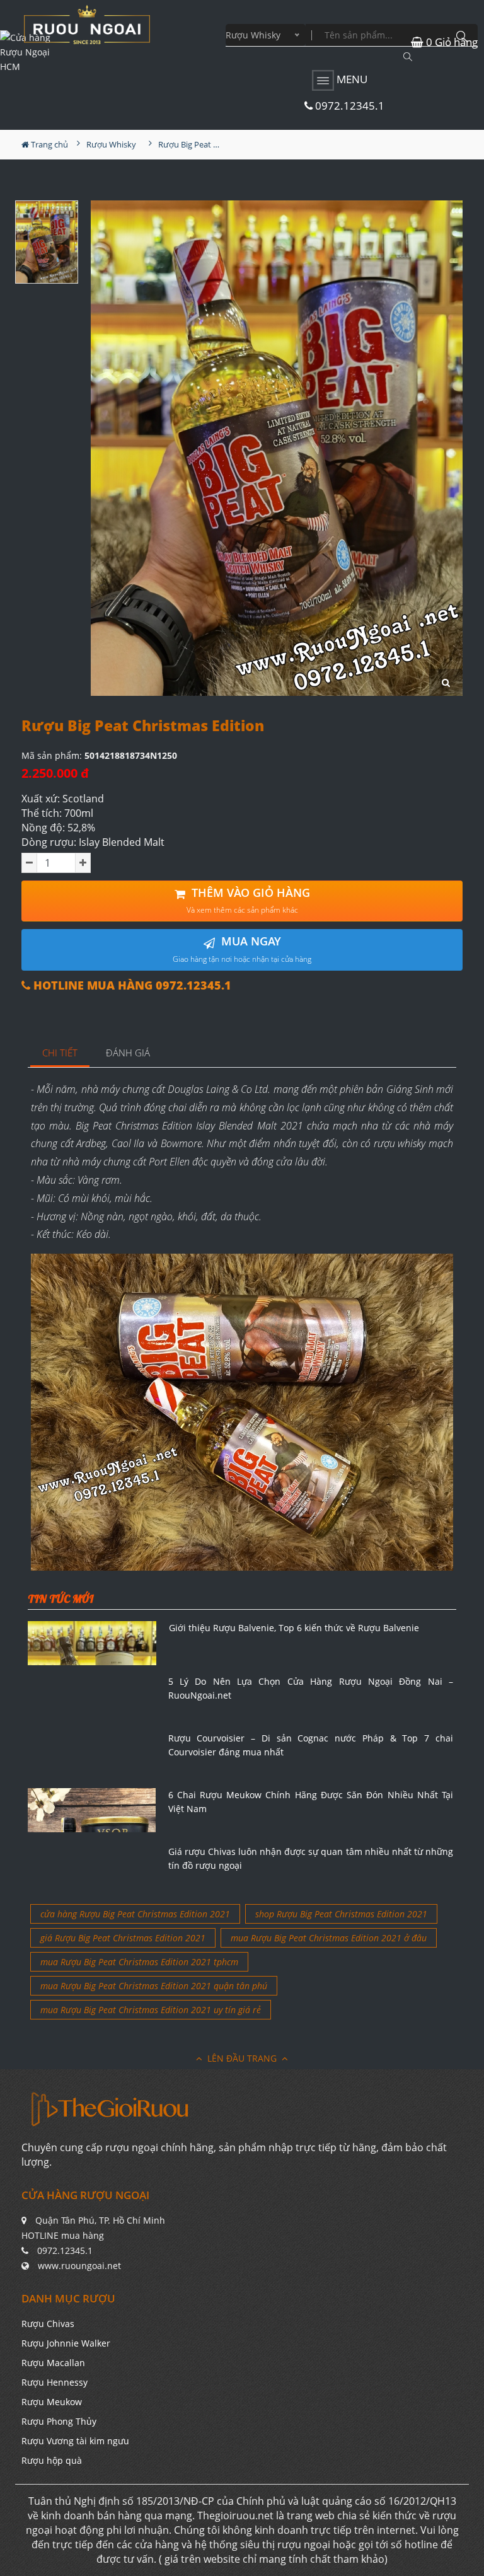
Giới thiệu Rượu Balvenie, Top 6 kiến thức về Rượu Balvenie (294, 1628)
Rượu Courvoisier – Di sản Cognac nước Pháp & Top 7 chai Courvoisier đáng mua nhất (311, 1745)
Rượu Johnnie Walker (66, 2343)
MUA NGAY (242, 949)
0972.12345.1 (349, 106)
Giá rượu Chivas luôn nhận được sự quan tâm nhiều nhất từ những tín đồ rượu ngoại (311, 1858)
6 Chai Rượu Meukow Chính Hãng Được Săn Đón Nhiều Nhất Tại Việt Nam (311, 1802)
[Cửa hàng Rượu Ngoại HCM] (87, 25)
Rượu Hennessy (55, 2382)
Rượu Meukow (52, 2402)
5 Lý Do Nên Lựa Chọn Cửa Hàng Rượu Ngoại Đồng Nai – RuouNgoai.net (311, 1688)
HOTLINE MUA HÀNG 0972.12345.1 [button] (131, 985)
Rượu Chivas (48, 2324)
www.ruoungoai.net (79, 2266)
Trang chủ (49, 144)
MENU (351, 79)
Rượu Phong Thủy (59, 2421)
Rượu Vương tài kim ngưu (75, 2441)
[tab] (60, 1054)
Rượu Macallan (53, 2363)
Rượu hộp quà (52, 2460)
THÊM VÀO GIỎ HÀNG (248, 900)
